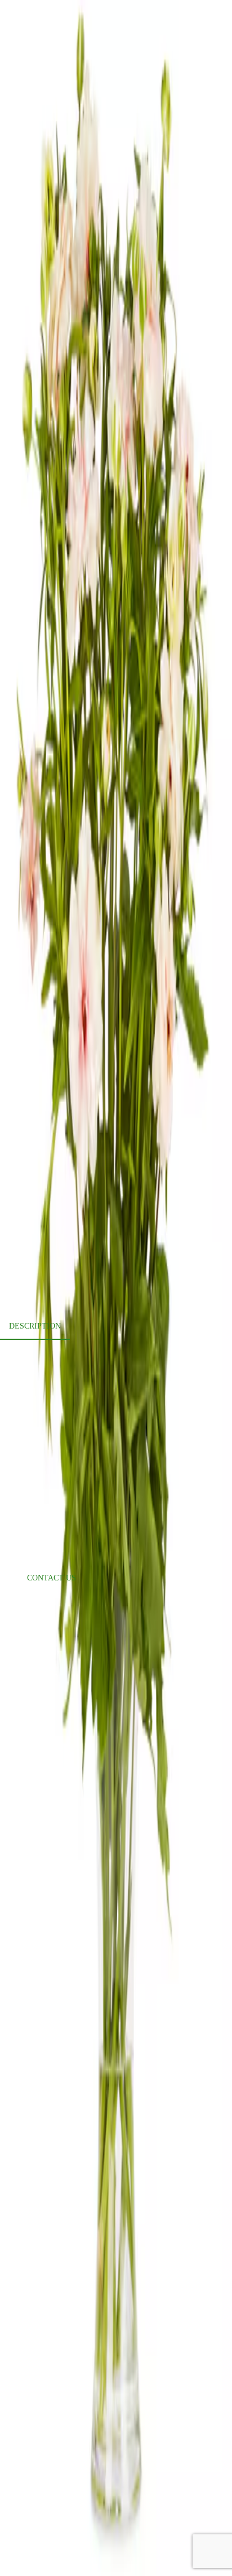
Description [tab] (35, 1326)
